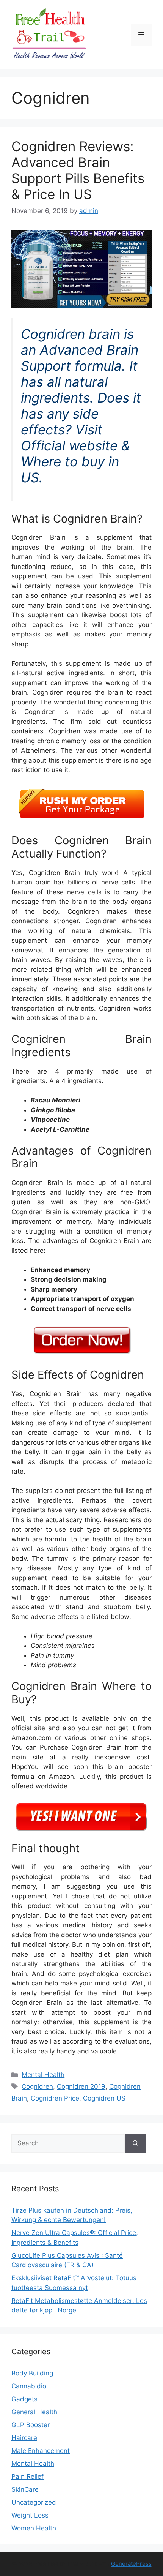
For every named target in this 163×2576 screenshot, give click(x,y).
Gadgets (24, 2399)
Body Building (32, 2373)
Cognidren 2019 (81, 2086)
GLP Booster (31, 2425)
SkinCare (25, 2489)
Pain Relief (27, 2476)
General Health (34, 2412)
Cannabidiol (30, 2386)
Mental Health (43, 2075)
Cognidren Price (55, 2098)
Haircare (24, 2438)
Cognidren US (104, 2098)
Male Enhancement (41, 2451)
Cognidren (37, 2086)
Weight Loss (30, 2515)
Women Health (34, 2528)
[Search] (136, 2143)
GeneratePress (131, 2564)
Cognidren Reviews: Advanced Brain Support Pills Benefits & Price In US (78, 170)
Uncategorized (34, 2502)
